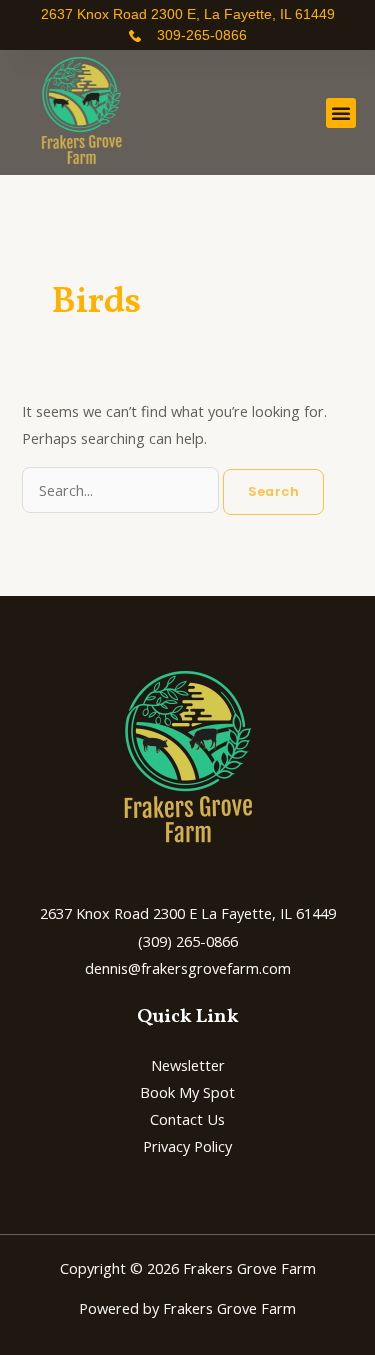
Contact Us (187, 1119)
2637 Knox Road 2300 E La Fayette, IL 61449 (188, 913)
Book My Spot (187, 1092)
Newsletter (188, 1065)
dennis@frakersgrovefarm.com (188, 968)
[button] (341, 113)
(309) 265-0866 (188, 941)
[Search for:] (122, 490)
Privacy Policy (187, 1146)
